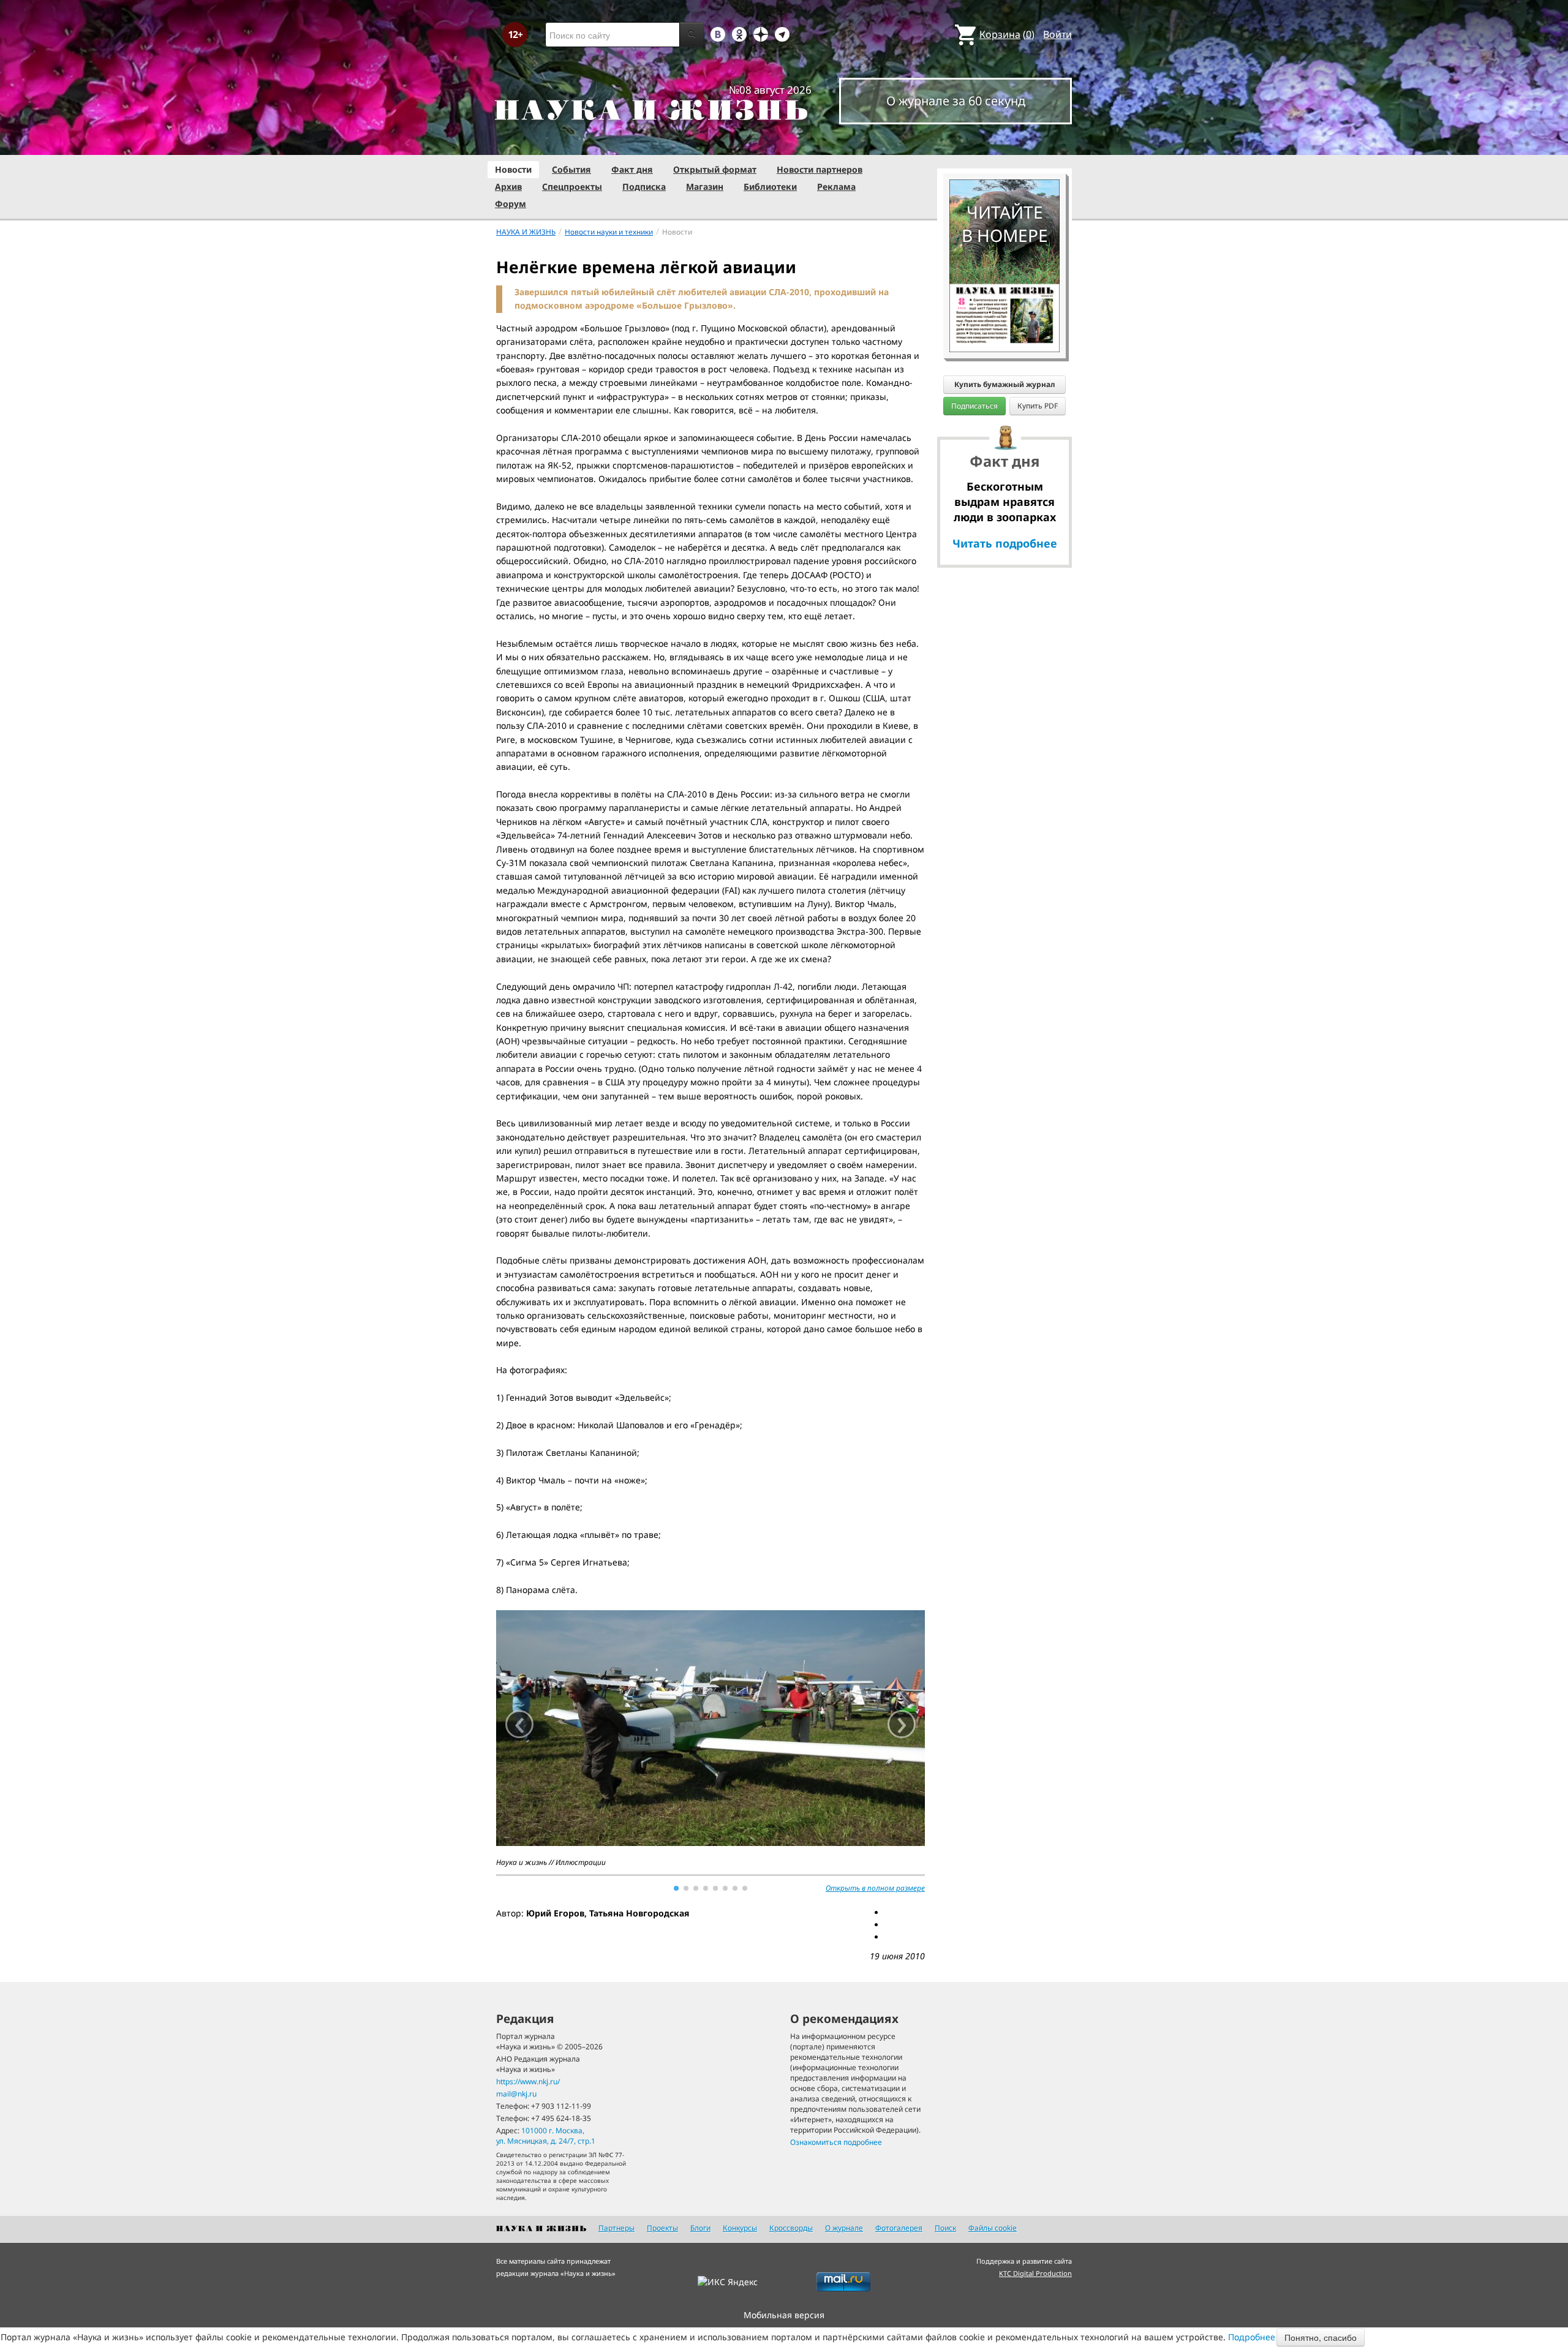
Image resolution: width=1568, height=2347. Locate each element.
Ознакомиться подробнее (836, 2142)
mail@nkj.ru (516, 2094)
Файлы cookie (993, 2228)
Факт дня (632, 169)
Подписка (644, 186)
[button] (676, 1888)
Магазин (705, 186)
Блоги (700, 2228)
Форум (511, 204)
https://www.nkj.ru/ (528, 2081)
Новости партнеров (820, 169)
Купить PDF (1038, 406)
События (571, 169)
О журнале (844, 2228)
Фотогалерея (899, 2228)
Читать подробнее (1005, 543)
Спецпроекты (572, 186)
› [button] (902, 1724)
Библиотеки (770, 186)
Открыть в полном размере (875, 1888)
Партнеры (616, 2228)
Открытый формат (715, 169)
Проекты (662, 2228)
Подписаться (974, 406)
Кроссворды (791, 2228)
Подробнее (1252, 2337)
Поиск (945, 2228)
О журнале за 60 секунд (956, 101)
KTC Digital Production (1035, 2273)
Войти (1057, 34)
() (1007, 34)
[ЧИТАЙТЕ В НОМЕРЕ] (1005, 144)
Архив (508, 186)
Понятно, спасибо (1321, 2337)
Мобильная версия (784, 2315)
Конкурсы (740, 2228)
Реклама (836, 186)
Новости (513, 169)
